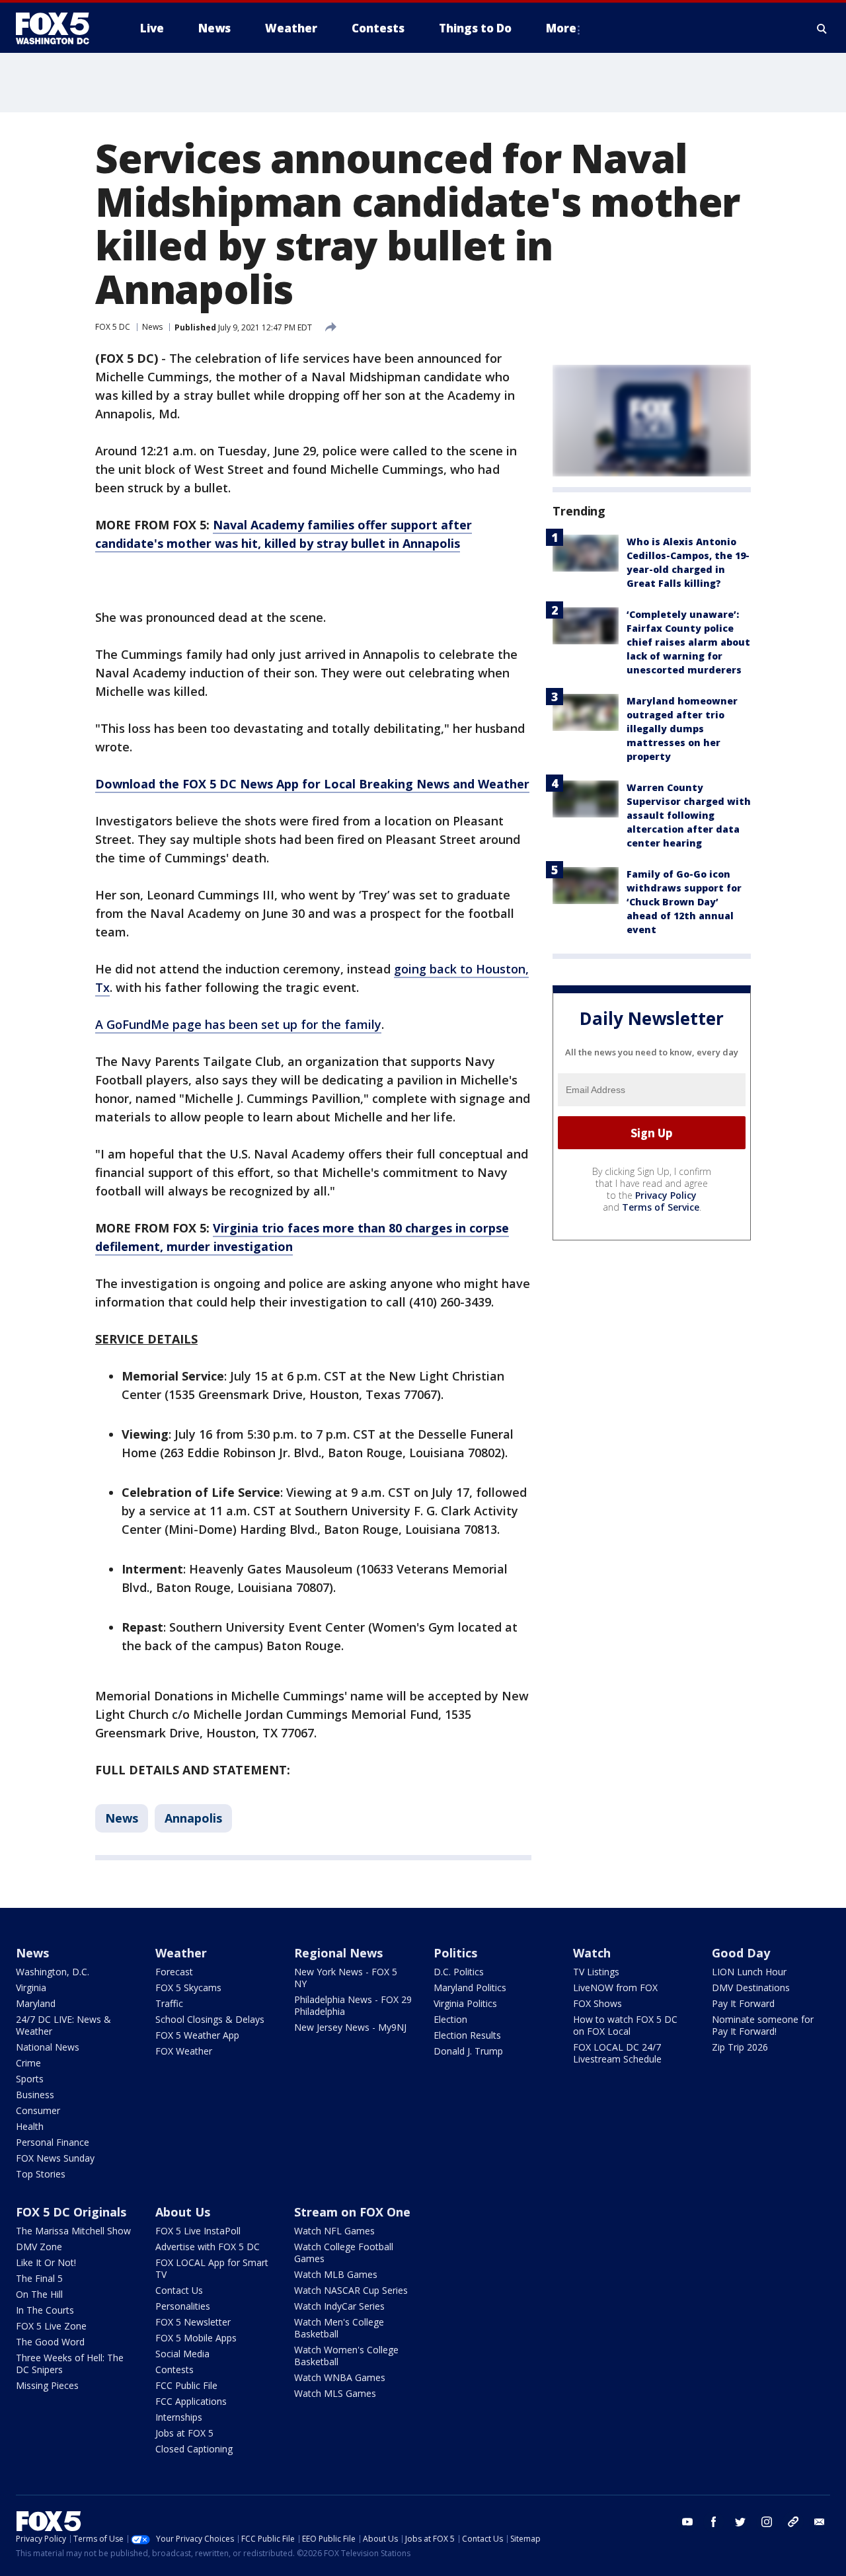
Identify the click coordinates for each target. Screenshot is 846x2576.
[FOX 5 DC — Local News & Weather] (59, 28)
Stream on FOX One (352, 2212)
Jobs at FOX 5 (184, 2433)
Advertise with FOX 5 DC (208, 2247)
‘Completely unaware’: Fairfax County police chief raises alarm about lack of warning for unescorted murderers (688, 642)
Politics (455, 1953)
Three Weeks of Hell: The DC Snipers (70, 2364)
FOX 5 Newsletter (193, 2322)
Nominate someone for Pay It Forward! (763, 2025)
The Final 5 (39, 2278)
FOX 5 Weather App (197, 2035)
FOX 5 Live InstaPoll (198, 2231)
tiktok (793, 2522)
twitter (740, 2522)
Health (30, 2126)
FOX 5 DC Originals (71, 2212)
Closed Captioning (194, 2449)
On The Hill (39, 2294)
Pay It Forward (743, 2003)
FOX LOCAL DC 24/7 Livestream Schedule (617, 2053)
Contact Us (179, 2290)
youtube (687, 2522)
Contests (174, 2369)
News (152, 327)
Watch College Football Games (344, 2253)
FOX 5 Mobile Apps (196, 2338)
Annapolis (193, 1818)
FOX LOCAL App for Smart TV (212, 2268)
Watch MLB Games (336, 2274)
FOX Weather (184, 2051)
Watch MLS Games (335, 2393)
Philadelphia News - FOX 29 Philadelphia (353, 2005)
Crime (28, 2063)
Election (450, 2019)
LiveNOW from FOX (615, 1988)
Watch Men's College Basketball (339, 2328)
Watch (592, 1953)
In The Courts (45, 2310)
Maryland (36, 2003)
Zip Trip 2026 (740, 2047)
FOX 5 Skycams (188, 1988)
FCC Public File (186, 2385)
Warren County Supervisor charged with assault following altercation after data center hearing (689, 815)
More (561, 28)
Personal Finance (53, 2142)
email (820, 2522)
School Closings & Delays (210, 2019)
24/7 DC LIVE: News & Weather (63, 2025)
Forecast (174, 1972)
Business (35, 2095)
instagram (767, 2522)
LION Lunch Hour (749, 1972)
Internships (179, 2417)
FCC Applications (191, 2401)
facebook (714, 2522)
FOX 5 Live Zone (51, 2326)
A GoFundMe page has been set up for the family (238, 1024)
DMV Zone (39, 2247)
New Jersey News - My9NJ (350, 2027)
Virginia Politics (465, 2003)
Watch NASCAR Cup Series (351, 2290)
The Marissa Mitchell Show (73, 2231)
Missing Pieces (47, 2385)
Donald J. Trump (468, 2051)
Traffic (169, 2003)
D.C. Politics (459, 1972)
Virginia (31, 1988)
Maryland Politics (470, 1988)
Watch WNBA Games (340, 2377)
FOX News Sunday (55, 2158)
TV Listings (596, 1972)
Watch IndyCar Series (339, 2306)
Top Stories (41, 2174)
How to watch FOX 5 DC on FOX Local (625, 2025)
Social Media (182, 2354)
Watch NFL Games (334, 2231)
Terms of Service (661, 1207)
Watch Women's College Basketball (346, 2356)
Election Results (467, 2035)
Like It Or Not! (46, 2262)
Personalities (183, 2306)
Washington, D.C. (53, 1972)
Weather (181, 1953)
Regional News (338, 1953)
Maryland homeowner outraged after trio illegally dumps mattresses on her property (682, 729)
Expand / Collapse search (822, 28)
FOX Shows (597, 2003)
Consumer (38, 2110)
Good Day (741, 1953)
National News (48, 2047)
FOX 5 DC (113, 327)
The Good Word (50, 2342)
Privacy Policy (666, 1195)
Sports (30, 2079)
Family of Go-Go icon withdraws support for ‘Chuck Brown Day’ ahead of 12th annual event (684, 902)
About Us (183, 2212)
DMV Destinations (751, 1988)
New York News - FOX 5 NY (346, 1978)
